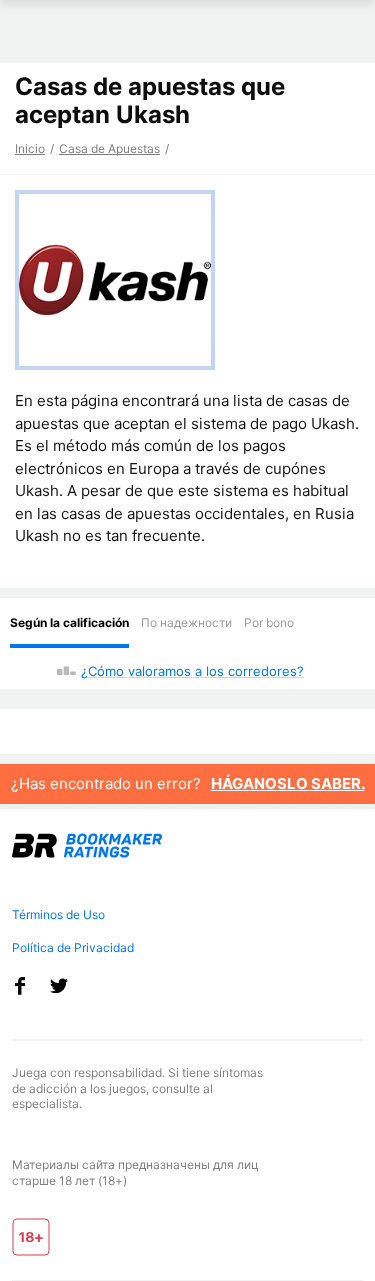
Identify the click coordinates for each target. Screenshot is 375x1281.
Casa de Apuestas (109, 148)
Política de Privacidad (73, 947)
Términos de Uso (58, 914)
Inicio (30, 148)
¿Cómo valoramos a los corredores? (192, 671)
